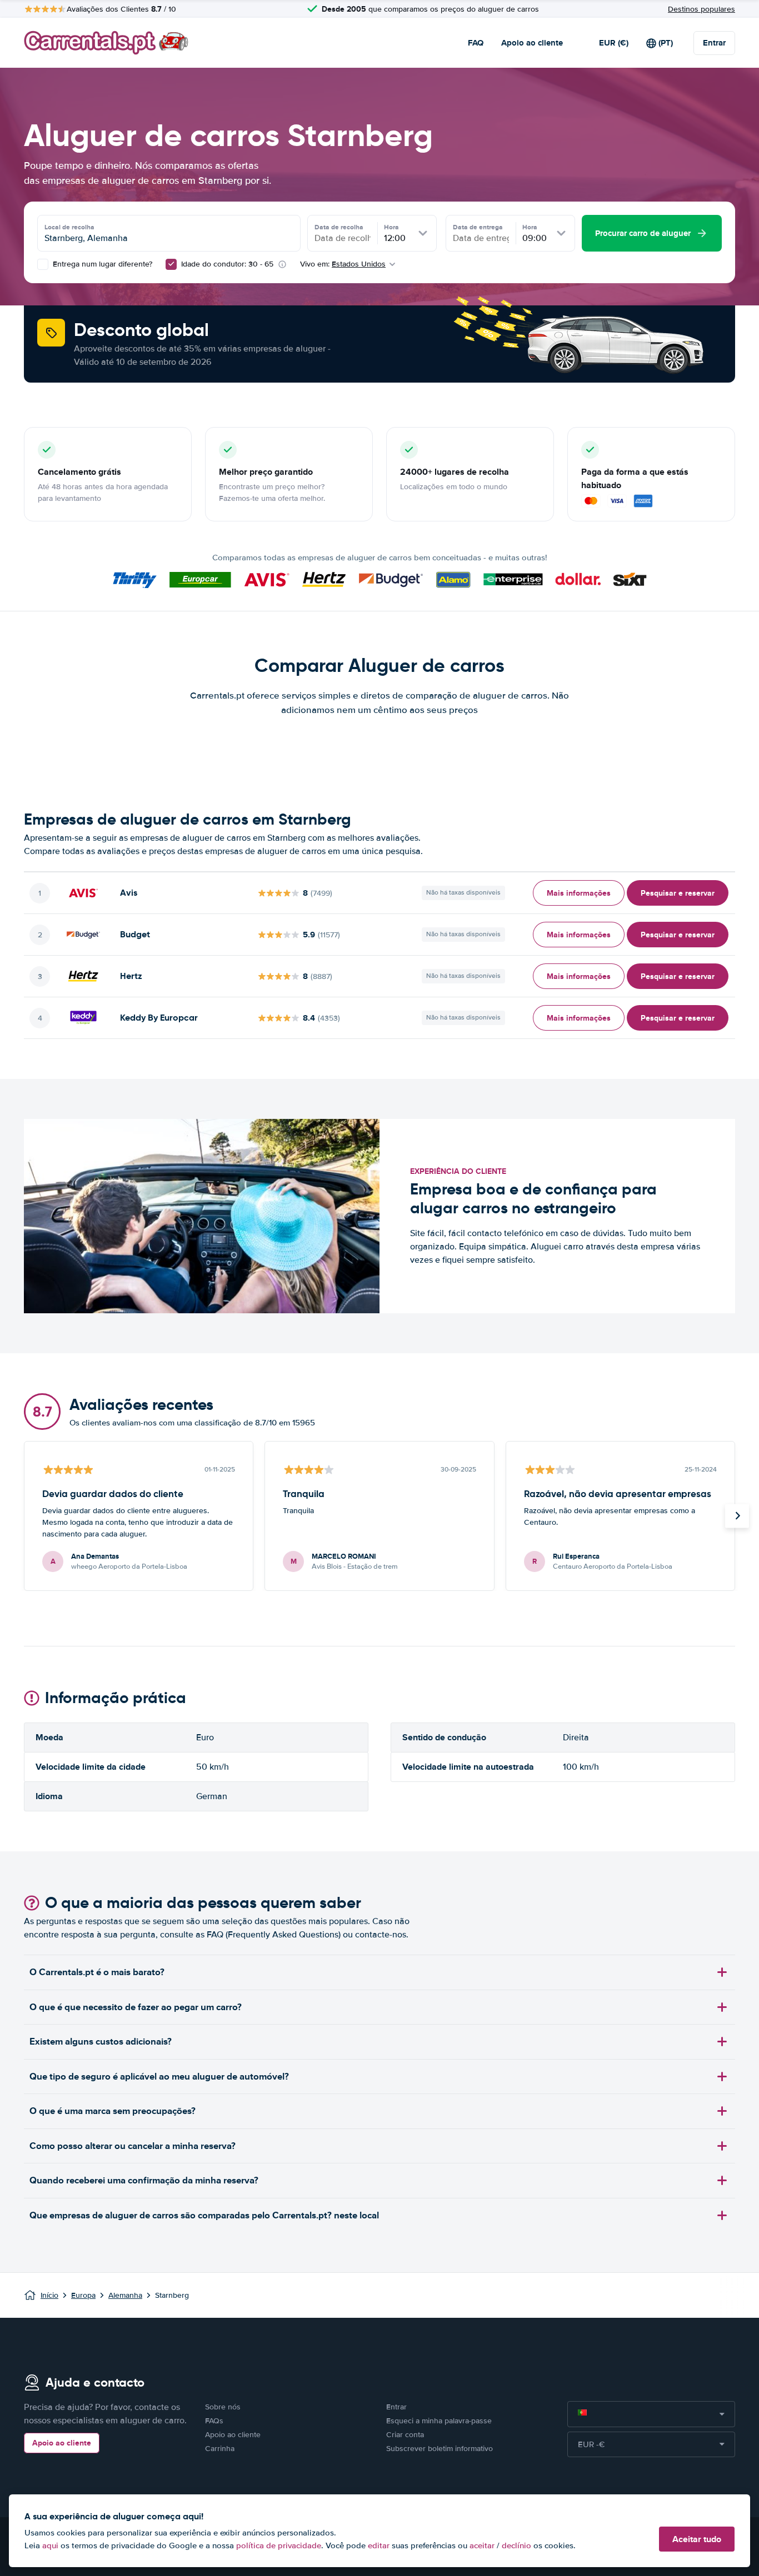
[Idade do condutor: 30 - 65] (171, 264)
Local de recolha (69, 227)
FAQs (214, 2421)
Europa (83, 2295)
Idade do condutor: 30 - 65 (227, 264)
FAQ (476, 43)
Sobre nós (223, 2407)
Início (49, 2295)
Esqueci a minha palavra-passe (439, 2421)
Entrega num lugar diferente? (101, 264)
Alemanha (125, 2295)
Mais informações (579, 893)
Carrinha (220, 2449)
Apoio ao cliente (532, 43)
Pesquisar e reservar (678, 893)
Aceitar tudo (697, 2539)
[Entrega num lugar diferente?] (43, 264)
